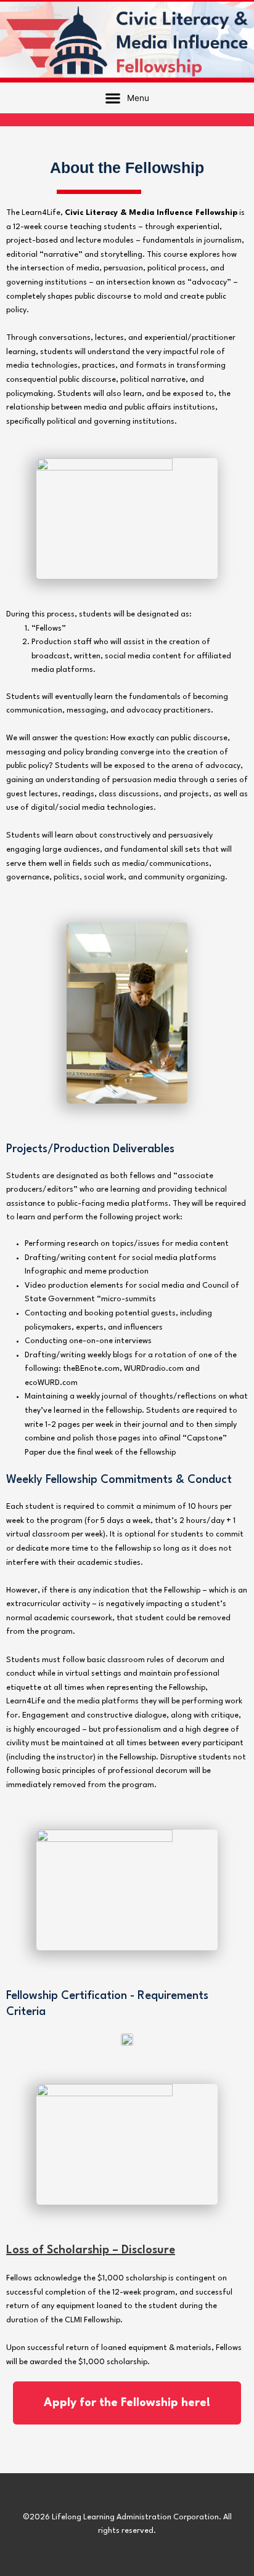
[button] (127, 98)
